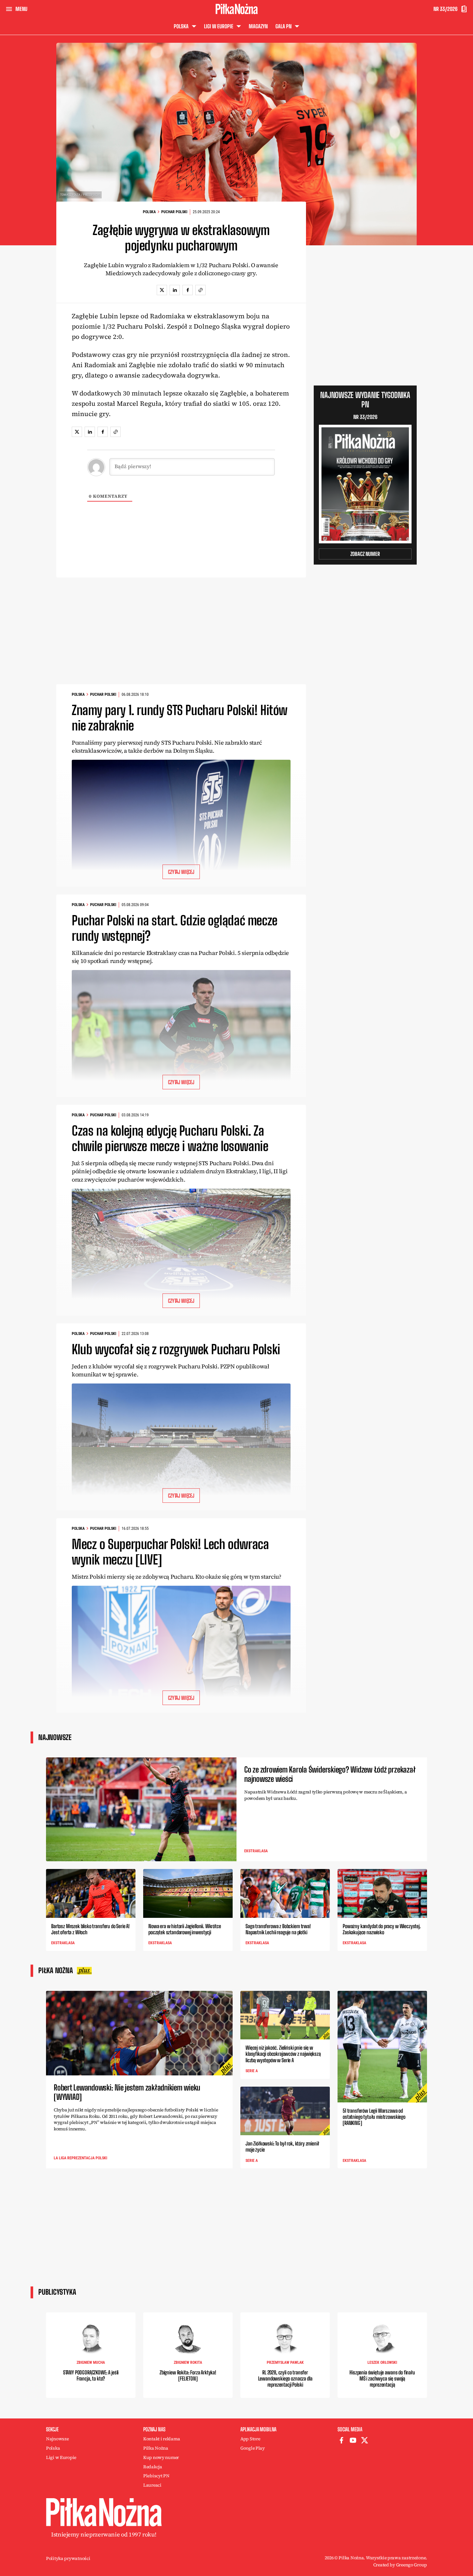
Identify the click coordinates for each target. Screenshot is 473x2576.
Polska (149, 212)
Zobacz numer (365, 554)
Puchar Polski (174, 212)
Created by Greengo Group (400, 2565)
